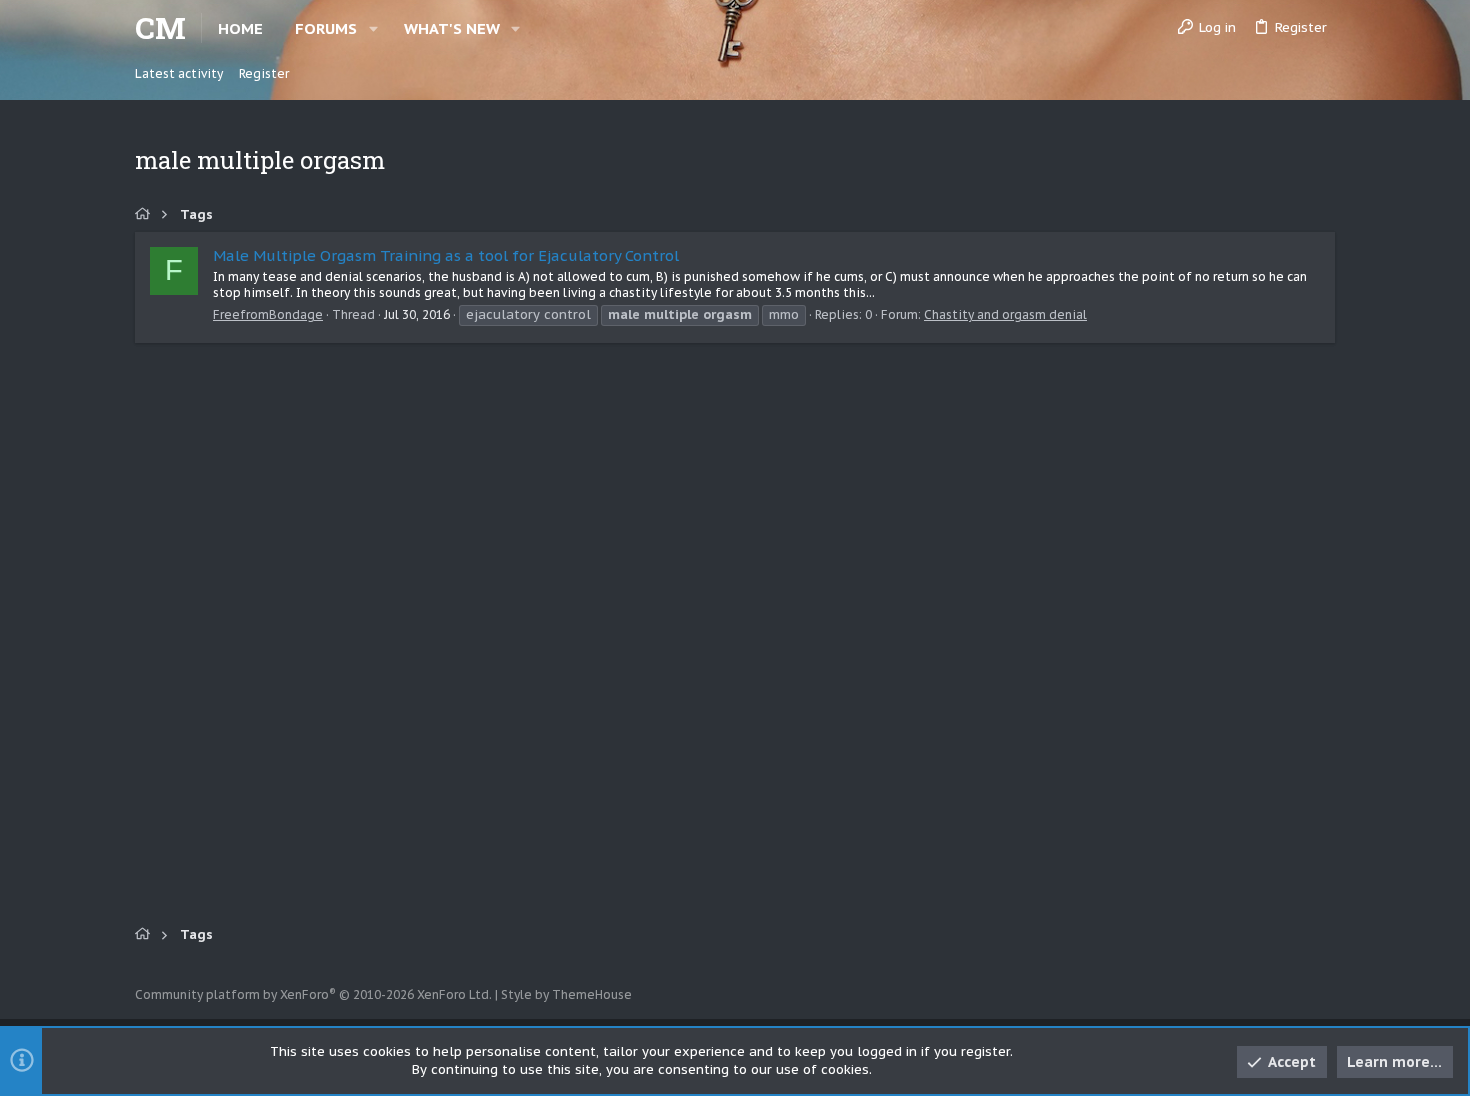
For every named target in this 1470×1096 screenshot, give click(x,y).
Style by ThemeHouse (566, 994)
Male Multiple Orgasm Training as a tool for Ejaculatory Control (446, 255)
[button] (373, 28)
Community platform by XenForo (313, 994)
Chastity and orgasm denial (1005, 314)
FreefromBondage (268, 314)
